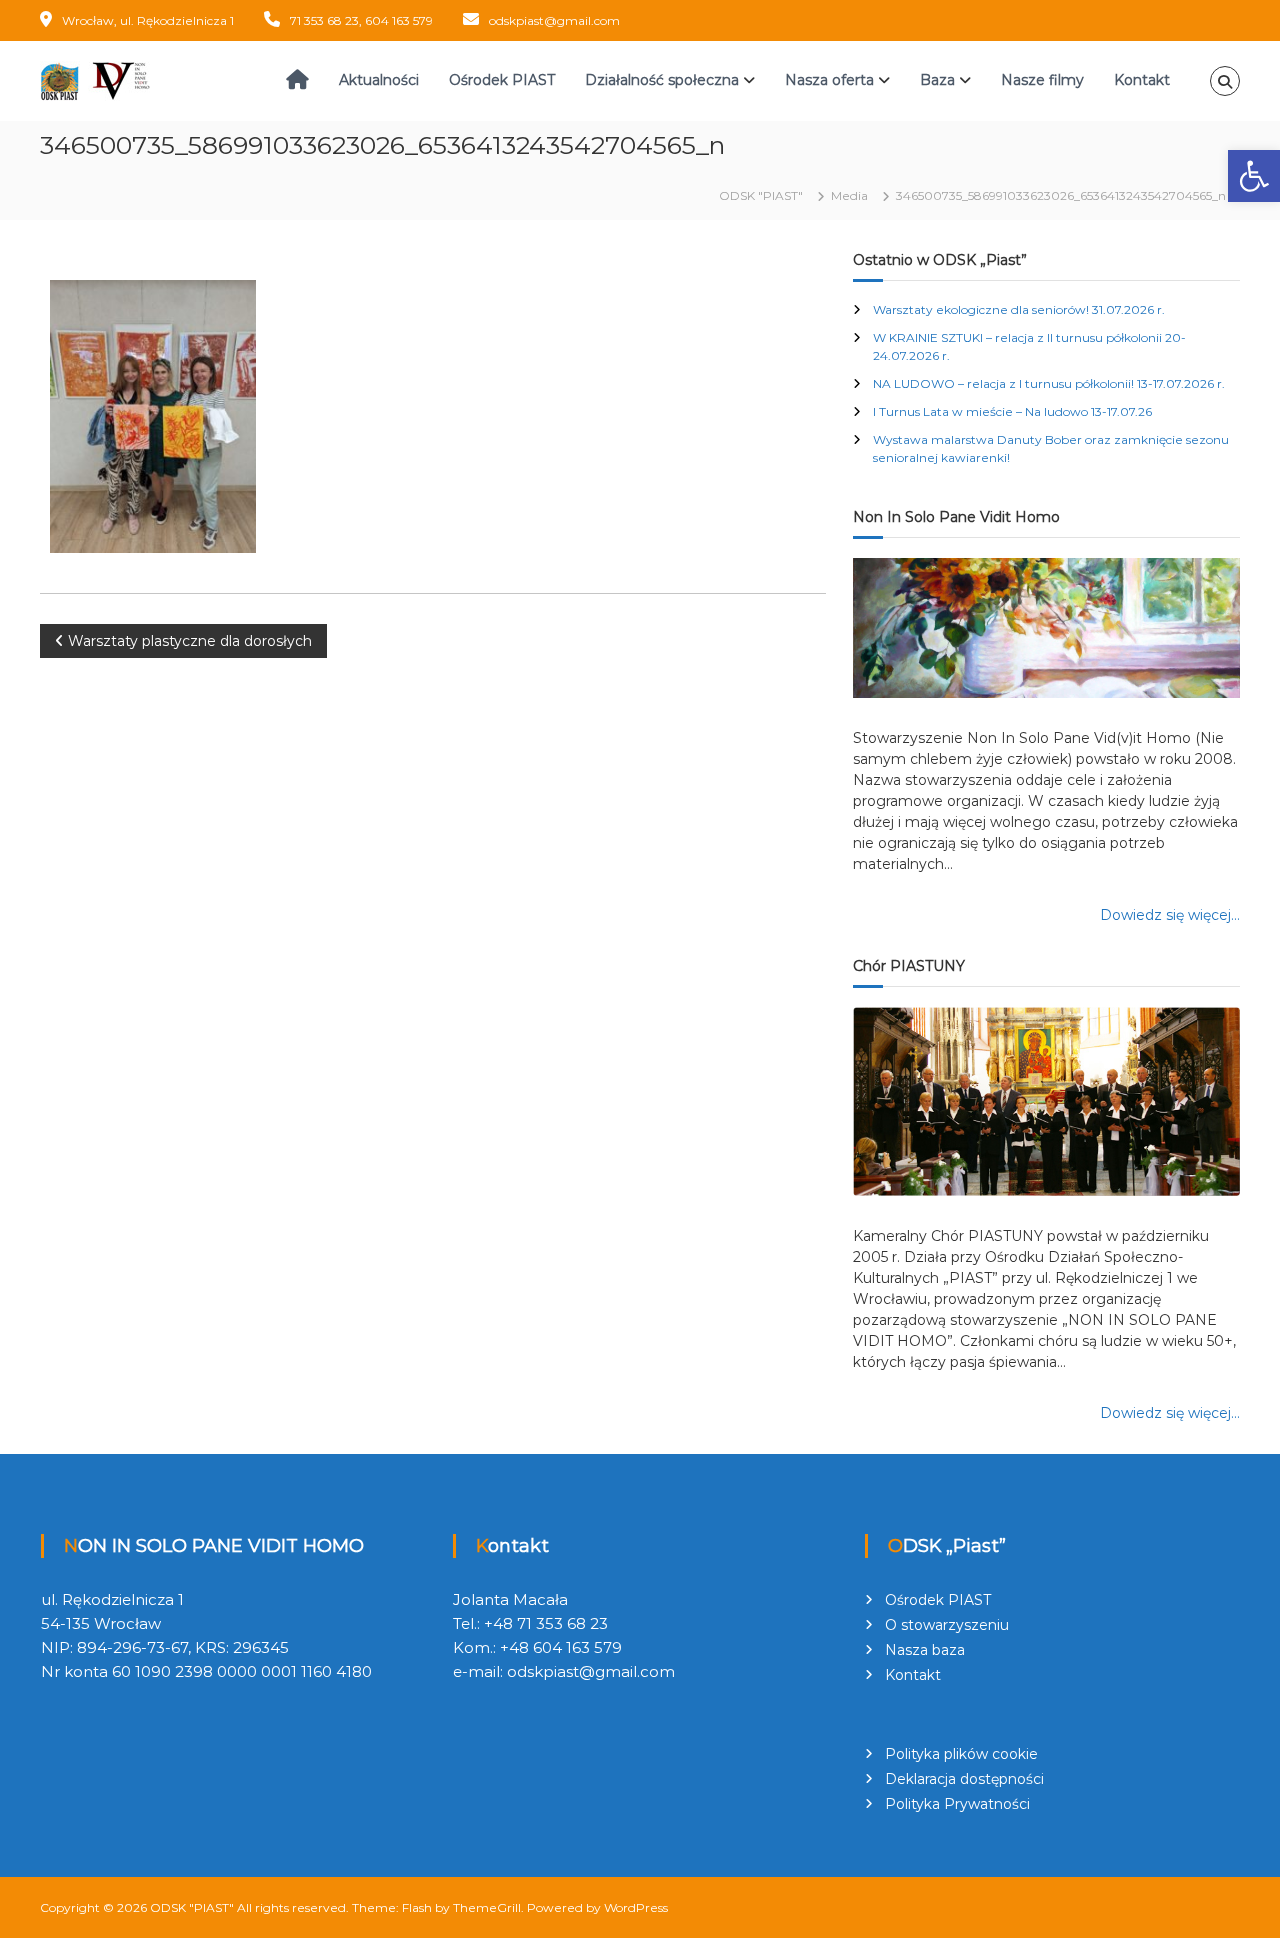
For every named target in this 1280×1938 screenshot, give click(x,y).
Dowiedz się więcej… (1170, 915)
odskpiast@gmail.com (554, 20)
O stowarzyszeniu (947, 1625)
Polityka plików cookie (961, 1754)
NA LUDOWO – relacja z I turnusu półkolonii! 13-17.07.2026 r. (1049, 383)
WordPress (636, 1907)
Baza (937, 80)
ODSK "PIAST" (192, 1907)
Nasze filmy (1042, 80)
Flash (417, 1907)
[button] (1254, 176)
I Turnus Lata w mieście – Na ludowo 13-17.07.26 (1012, 411)
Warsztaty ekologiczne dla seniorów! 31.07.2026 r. (1019, 309)
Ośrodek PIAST (502, 80)
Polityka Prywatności (957, 1804)
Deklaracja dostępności (964, 1779)
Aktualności (379, 80)
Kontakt (1142, 80)
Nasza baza (925, 1650)
